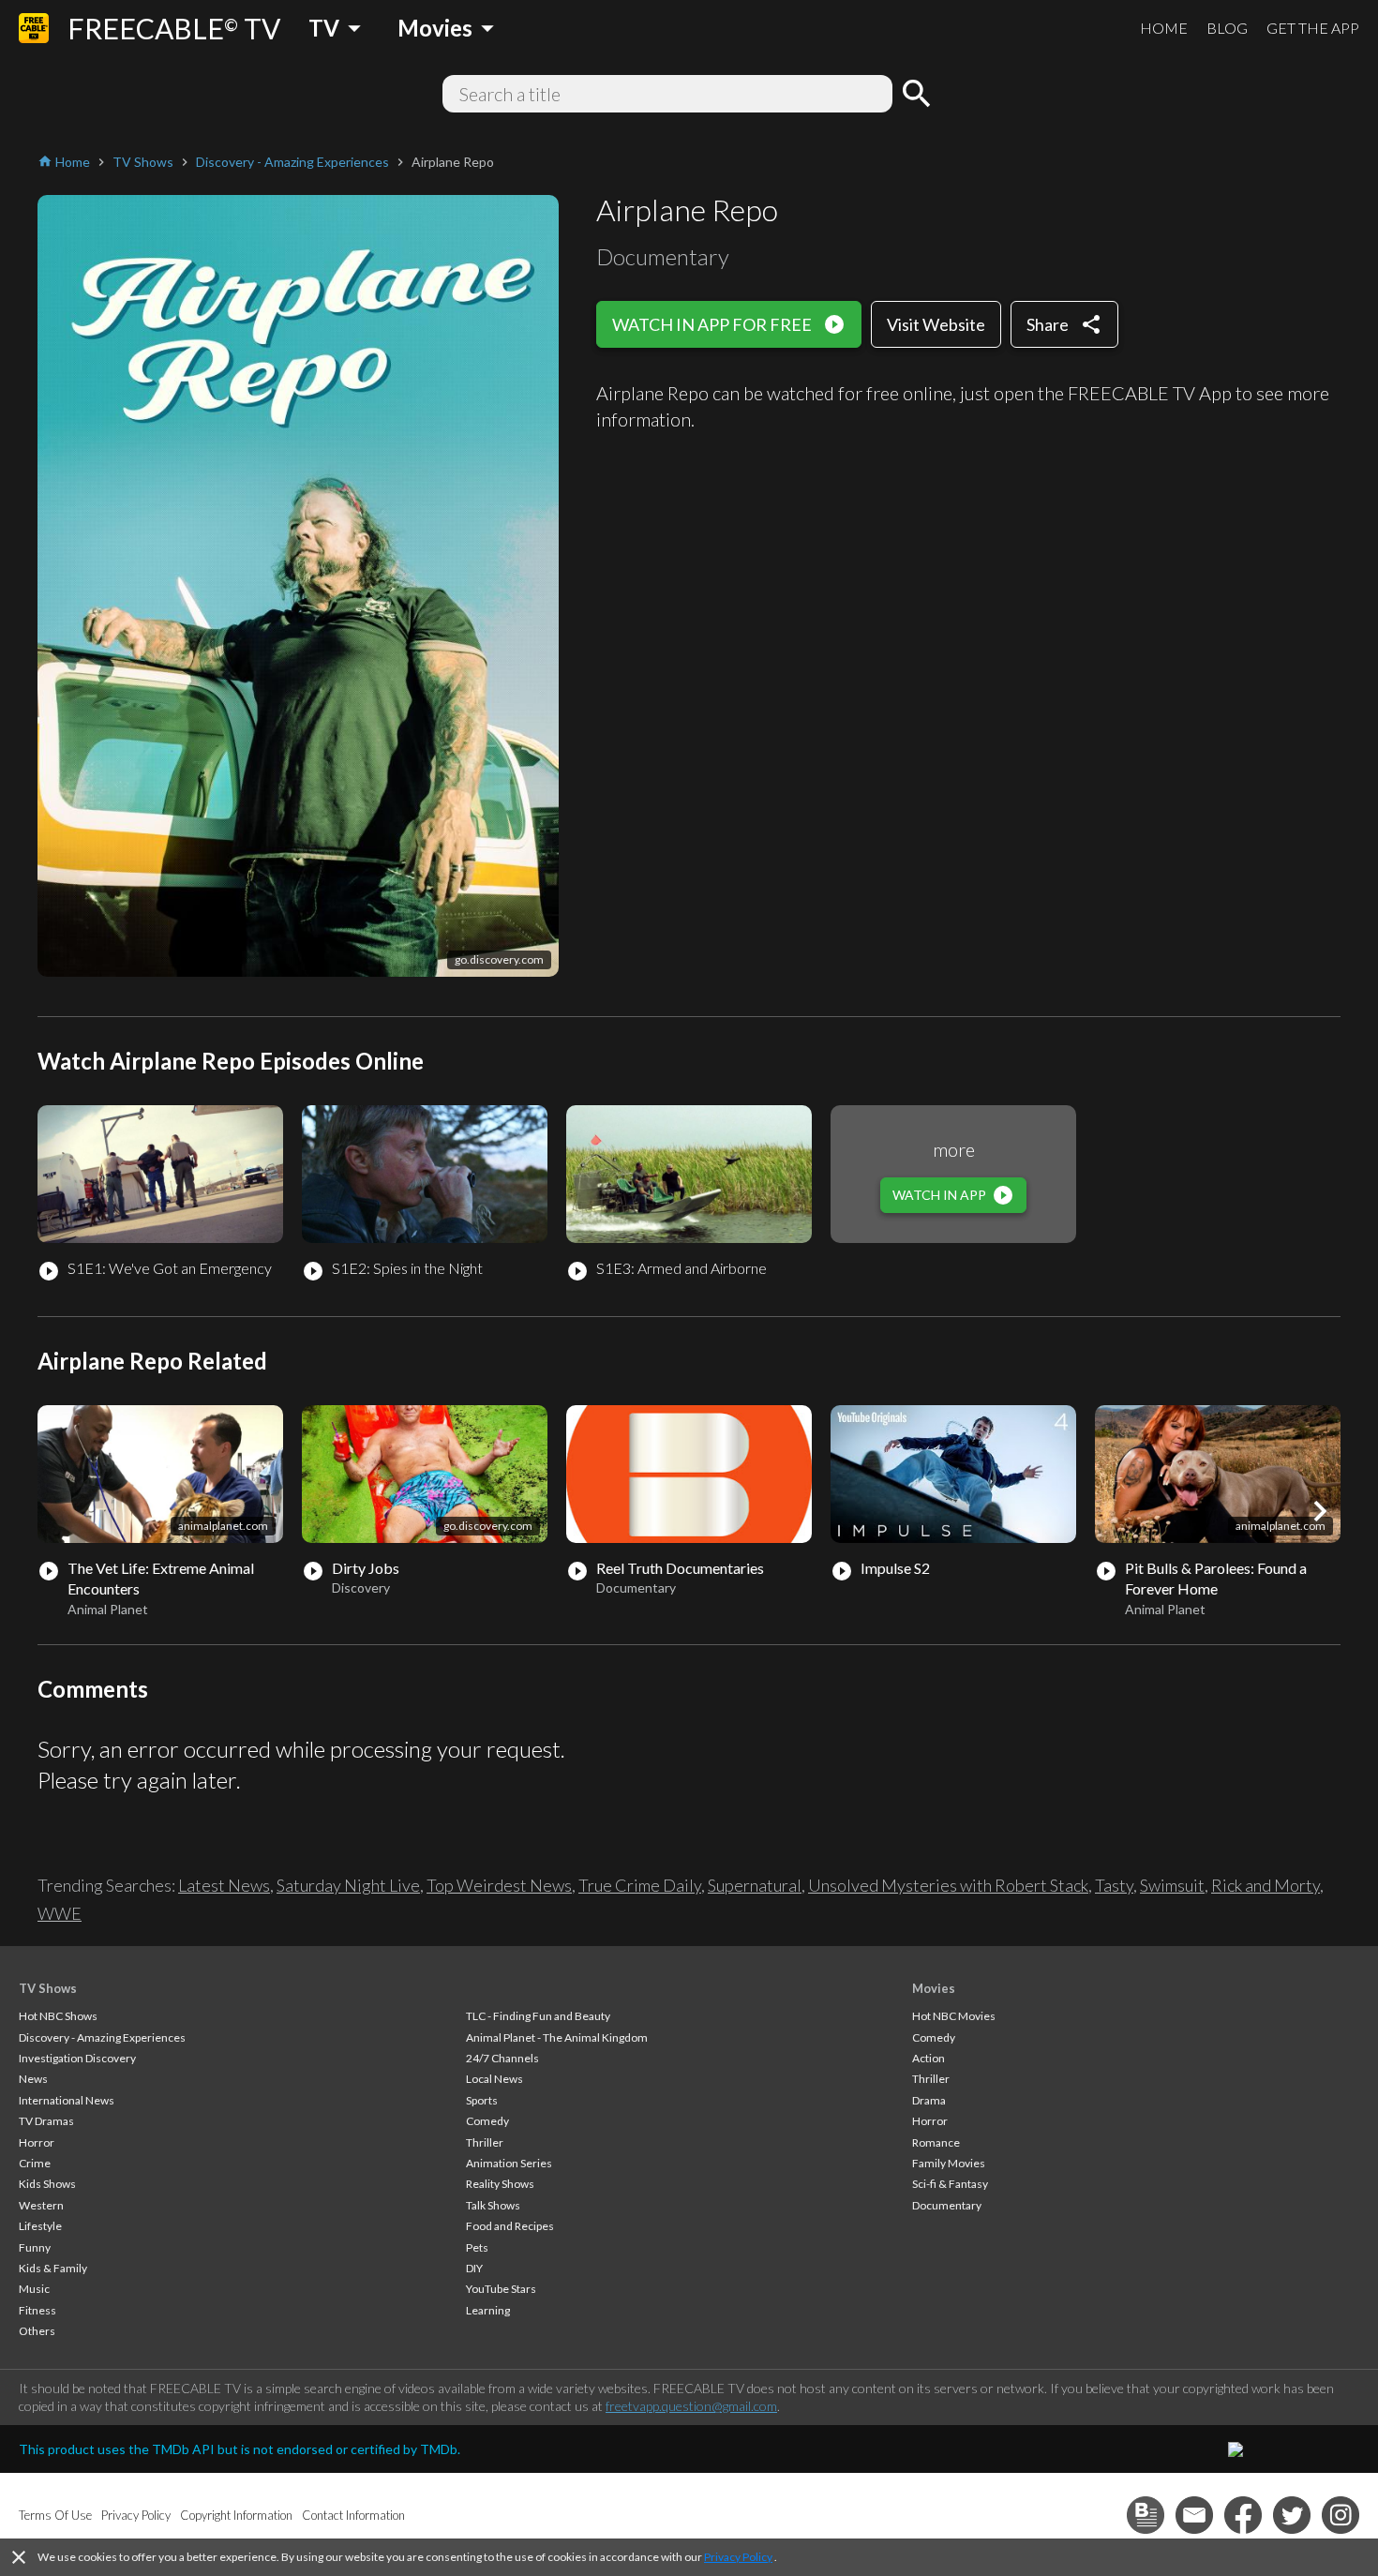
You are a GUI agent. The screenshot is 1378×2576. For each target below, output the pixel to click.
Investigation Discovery (77, 2058)
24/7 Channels (502, 2058)
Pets (477, 2247)
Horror (37, 2142)
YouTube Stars (501, 2289)
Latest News (224, 1885)
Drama (929, 2100)
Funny (35, 2247)
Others (37, 2331)
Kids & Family (53, 2268)
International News (67, 2100)
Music (34, 2289)
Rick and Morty (1266, 1885)
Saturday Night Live (348, 1885)
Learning (488, 2310)
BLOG (1227, 28)
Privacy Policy (738, 2557)
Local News (494, 2079)
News (33, 2079)
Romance (936, 2142)
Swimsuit (1172, 1885)
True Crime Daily (640, 1885)
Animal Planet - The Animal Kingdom (557, 2037)
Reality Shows (500, 2184)
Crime (35, 2163)
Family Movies (949, 2163)
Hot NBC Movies (954, 2016)
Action (929, 2058)
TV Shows (48, 1988)
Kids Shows (47, 2184)
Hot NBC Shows (58, 2016)
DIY (474, 2268)
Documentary (947, 2205)
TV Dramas (46, 2121)
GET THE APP (1313, 28)
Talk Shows (493, 2205)
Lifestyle (40, 2226)
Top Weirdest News (499, 1885)
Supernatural (755, 1885)
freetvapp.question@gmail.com (691, 2406)
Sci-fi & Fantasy (950, 2184)
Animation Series (509, 2163)
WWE (60, 1913)
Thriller (485, 2142)
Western (41, 2205)
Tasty (1114, 1885)
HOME (1164, 28)
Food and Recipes (510, 2226)
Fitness (37, 2310)
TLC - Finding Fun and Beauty (538, 2016)
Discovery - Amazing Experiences (102, 2037)
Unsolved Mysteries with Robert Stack (948, 1885)
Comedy (487, 2121)
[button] (1320, 1511)
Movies (934, 1988)
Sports (482, 2100)
